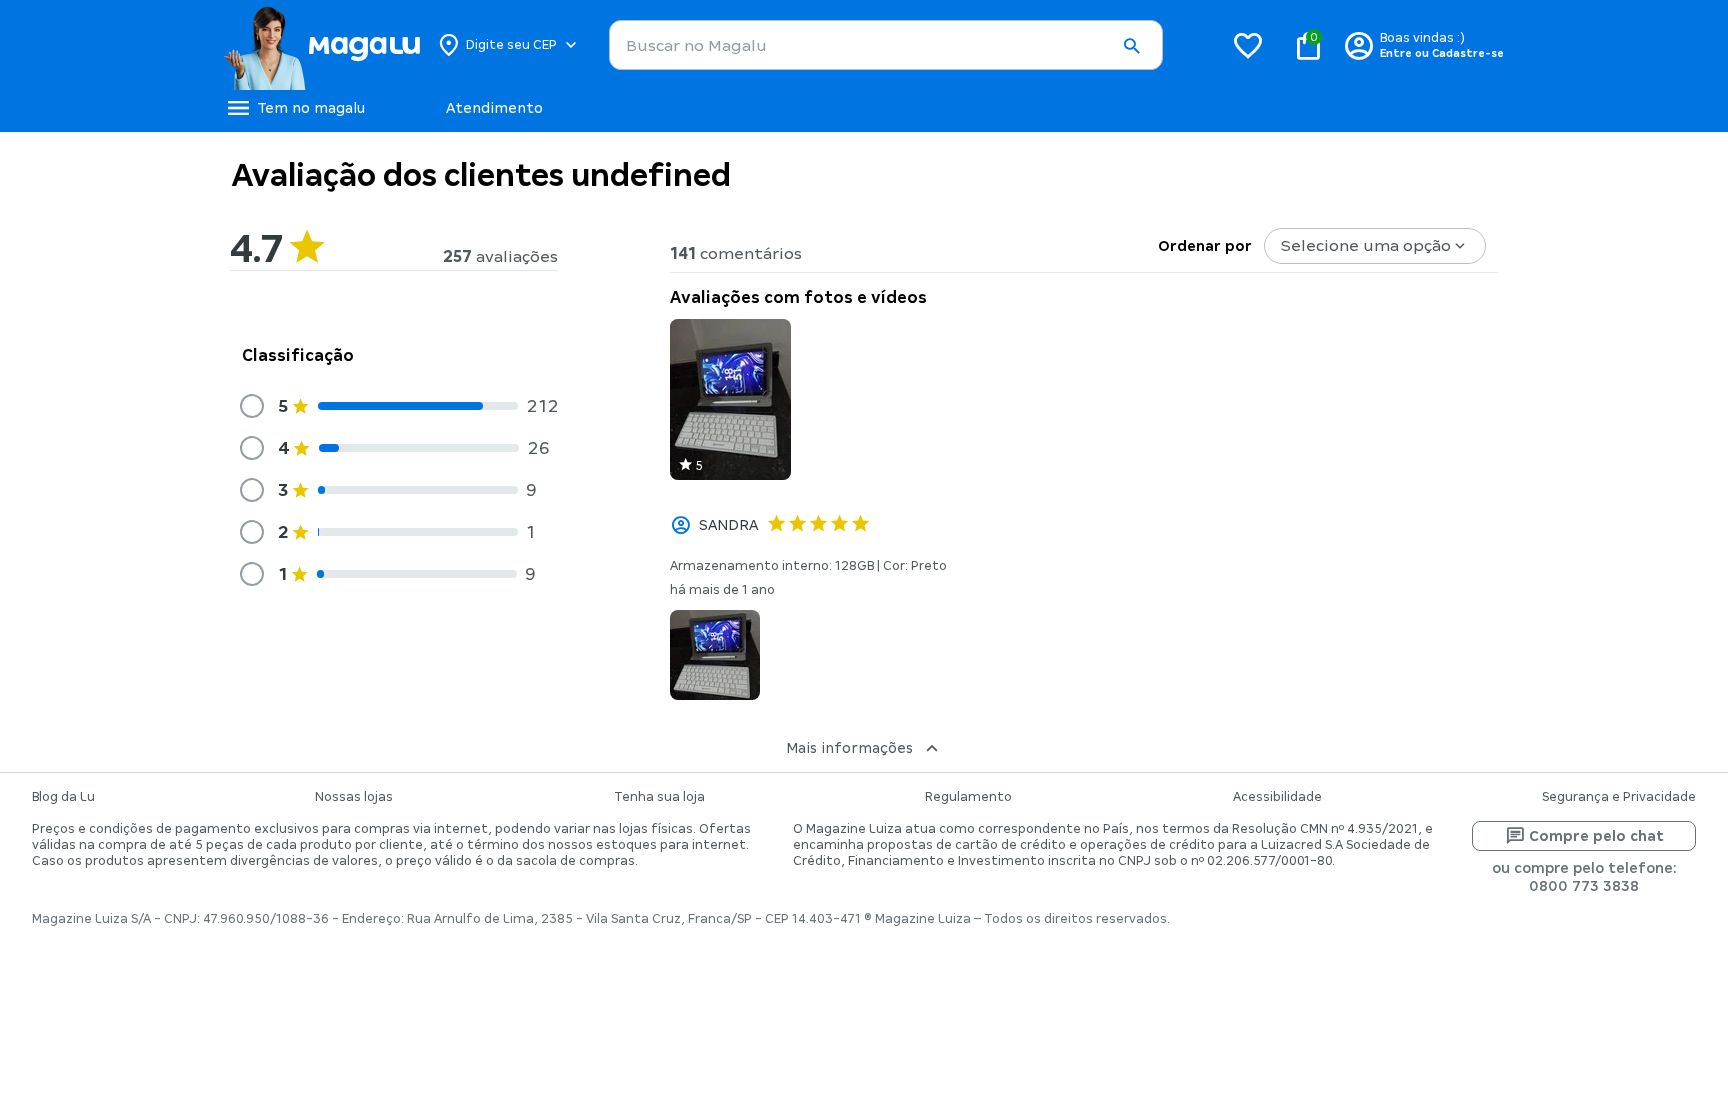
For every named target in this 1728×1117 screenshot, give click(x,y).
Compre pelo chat (1596, 836)
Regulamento (968, 797)
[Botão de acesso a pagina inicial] (321, 45)
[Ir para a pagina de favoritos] (1248, 45)
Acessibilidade (1277, 797)
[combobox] (886, 45)
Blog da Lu (63, 797)
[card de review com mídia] (730, 399)
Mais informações (849, 748)
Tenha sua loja (659, 797)
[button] (1131, 46)
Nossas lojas (354, 797)
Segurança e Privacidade (1619, 797)
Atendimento (494, 108)
